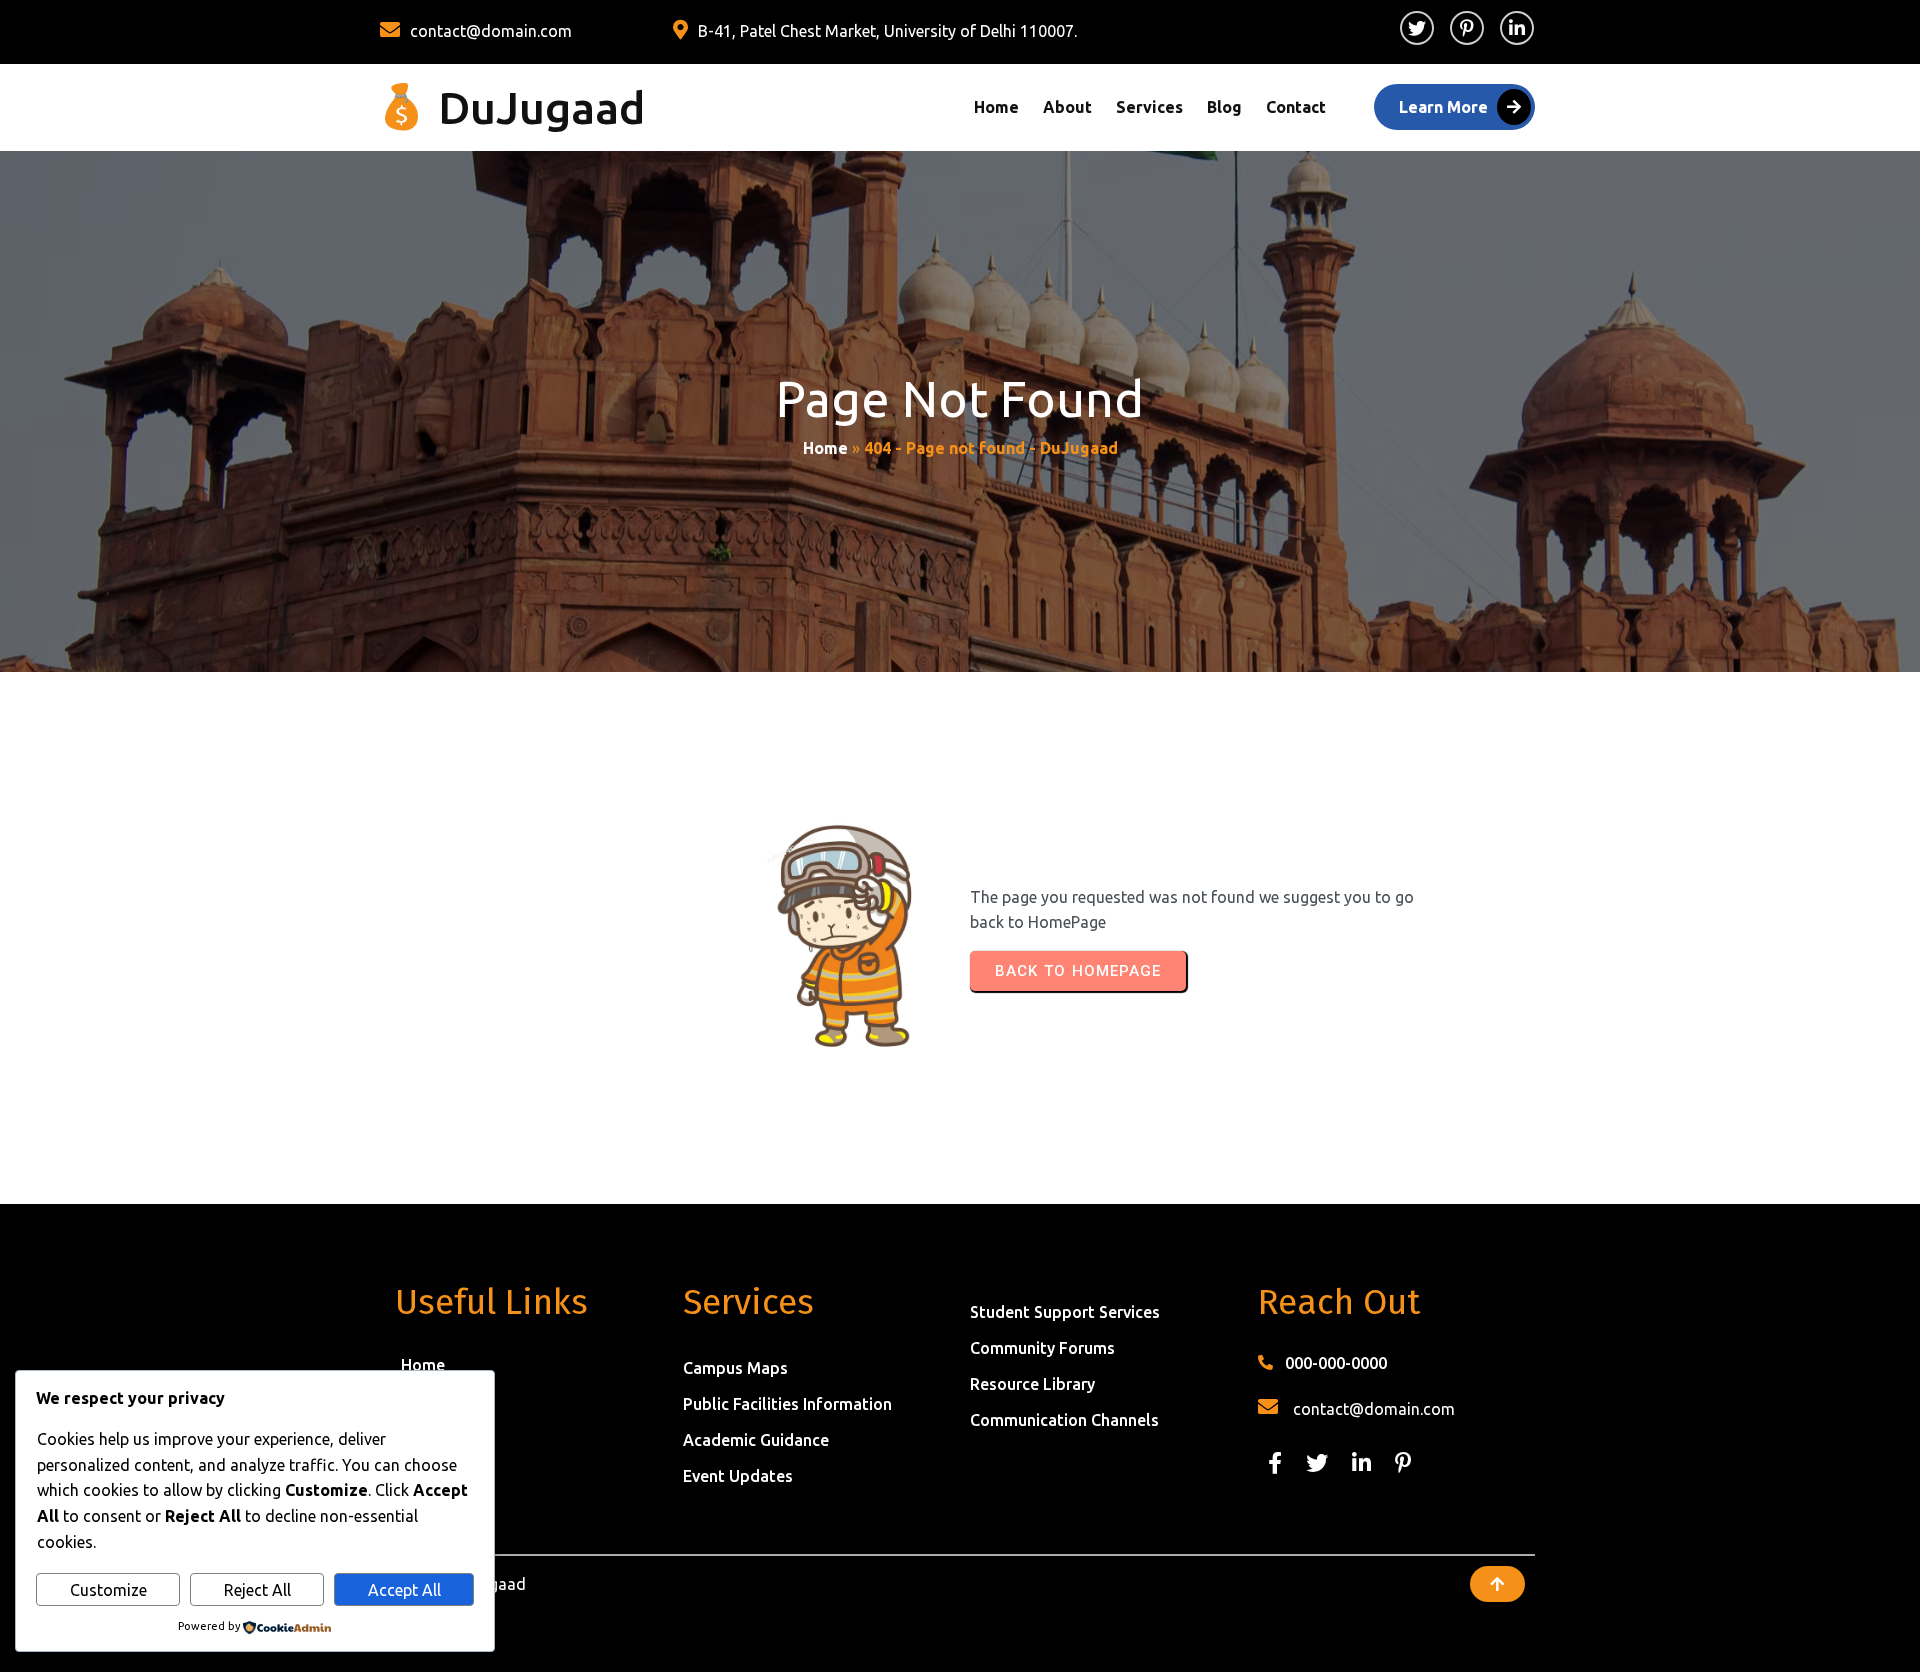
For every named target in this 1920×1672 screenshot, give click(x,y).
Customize (108, 1590)
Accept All (404, 1590)
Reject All (257, 1590)
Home (825, 448)
